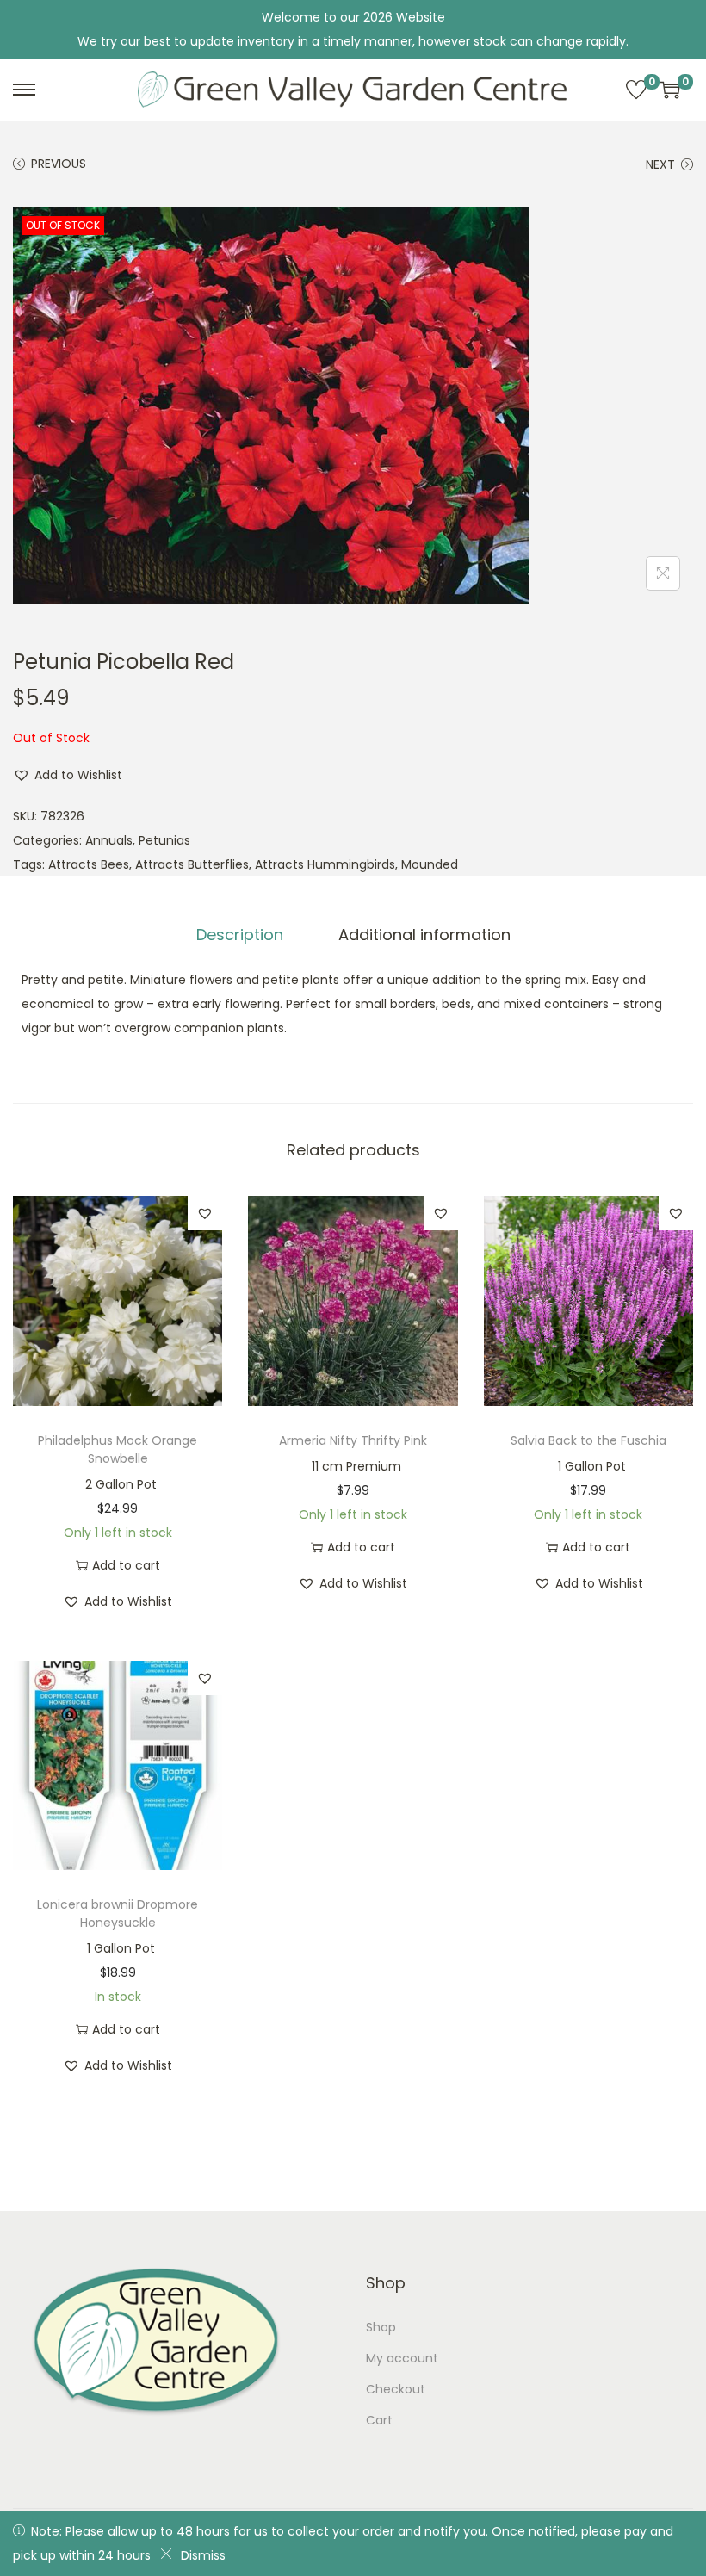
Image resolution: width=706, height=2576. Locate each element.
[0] (636, 90)
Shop (381, 2327)
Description (240, 935)
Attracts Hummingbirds (325, 864)
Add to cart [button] (126, 1565)
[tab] (240, 935)
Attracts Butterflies (192, 864)
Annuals (109, 840)
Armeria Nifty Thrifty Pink (353, 1440)
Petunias (164, 840)
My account (402, 2358)
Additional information (424, 935)
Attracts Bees (89, 864)
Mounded (430, 864)
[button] (68, 775)
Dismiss (203, 2555)
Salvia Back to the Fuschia (588, 1440)
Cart (379, 2420)
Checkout (396, 2389)
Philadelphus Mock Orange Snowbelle (118, 1449)
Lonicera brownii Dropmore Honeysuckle (118, 1913)
